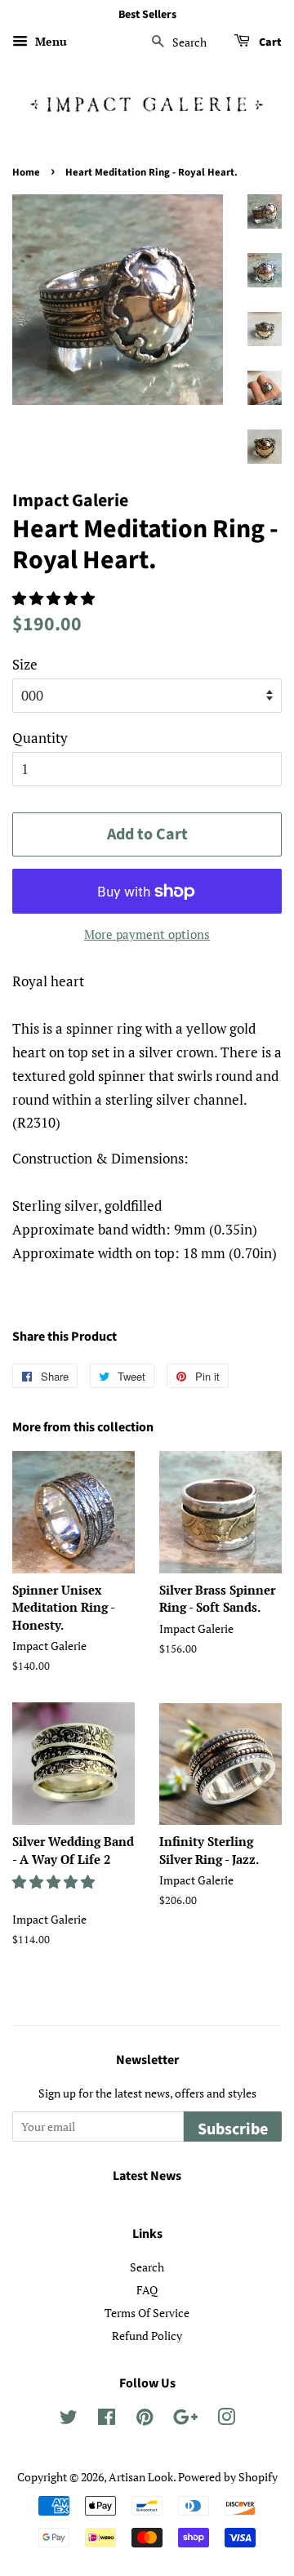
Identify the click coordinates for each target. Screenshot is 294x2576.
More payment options (147, 934)
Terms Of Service (147, 2313)
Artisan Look (141, 2477)
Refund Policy (147, 2336)
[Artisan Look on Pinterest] (145, 2420)
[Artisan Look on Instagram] (226, 2420)
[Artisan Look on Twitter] (69, 2420)
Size (25, 664)
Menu (49, 41)
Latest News (147, 2176)
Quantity (40, 738)
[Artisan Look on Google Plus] (185, 2420)
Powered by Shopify (228, 2477)
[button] (55, 598)
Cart (269, 42)
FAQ (147, 2290)
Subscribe (233, 2129)
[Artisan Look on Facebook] (107, 2420)
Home (26, 172)
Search (147, 2267)
